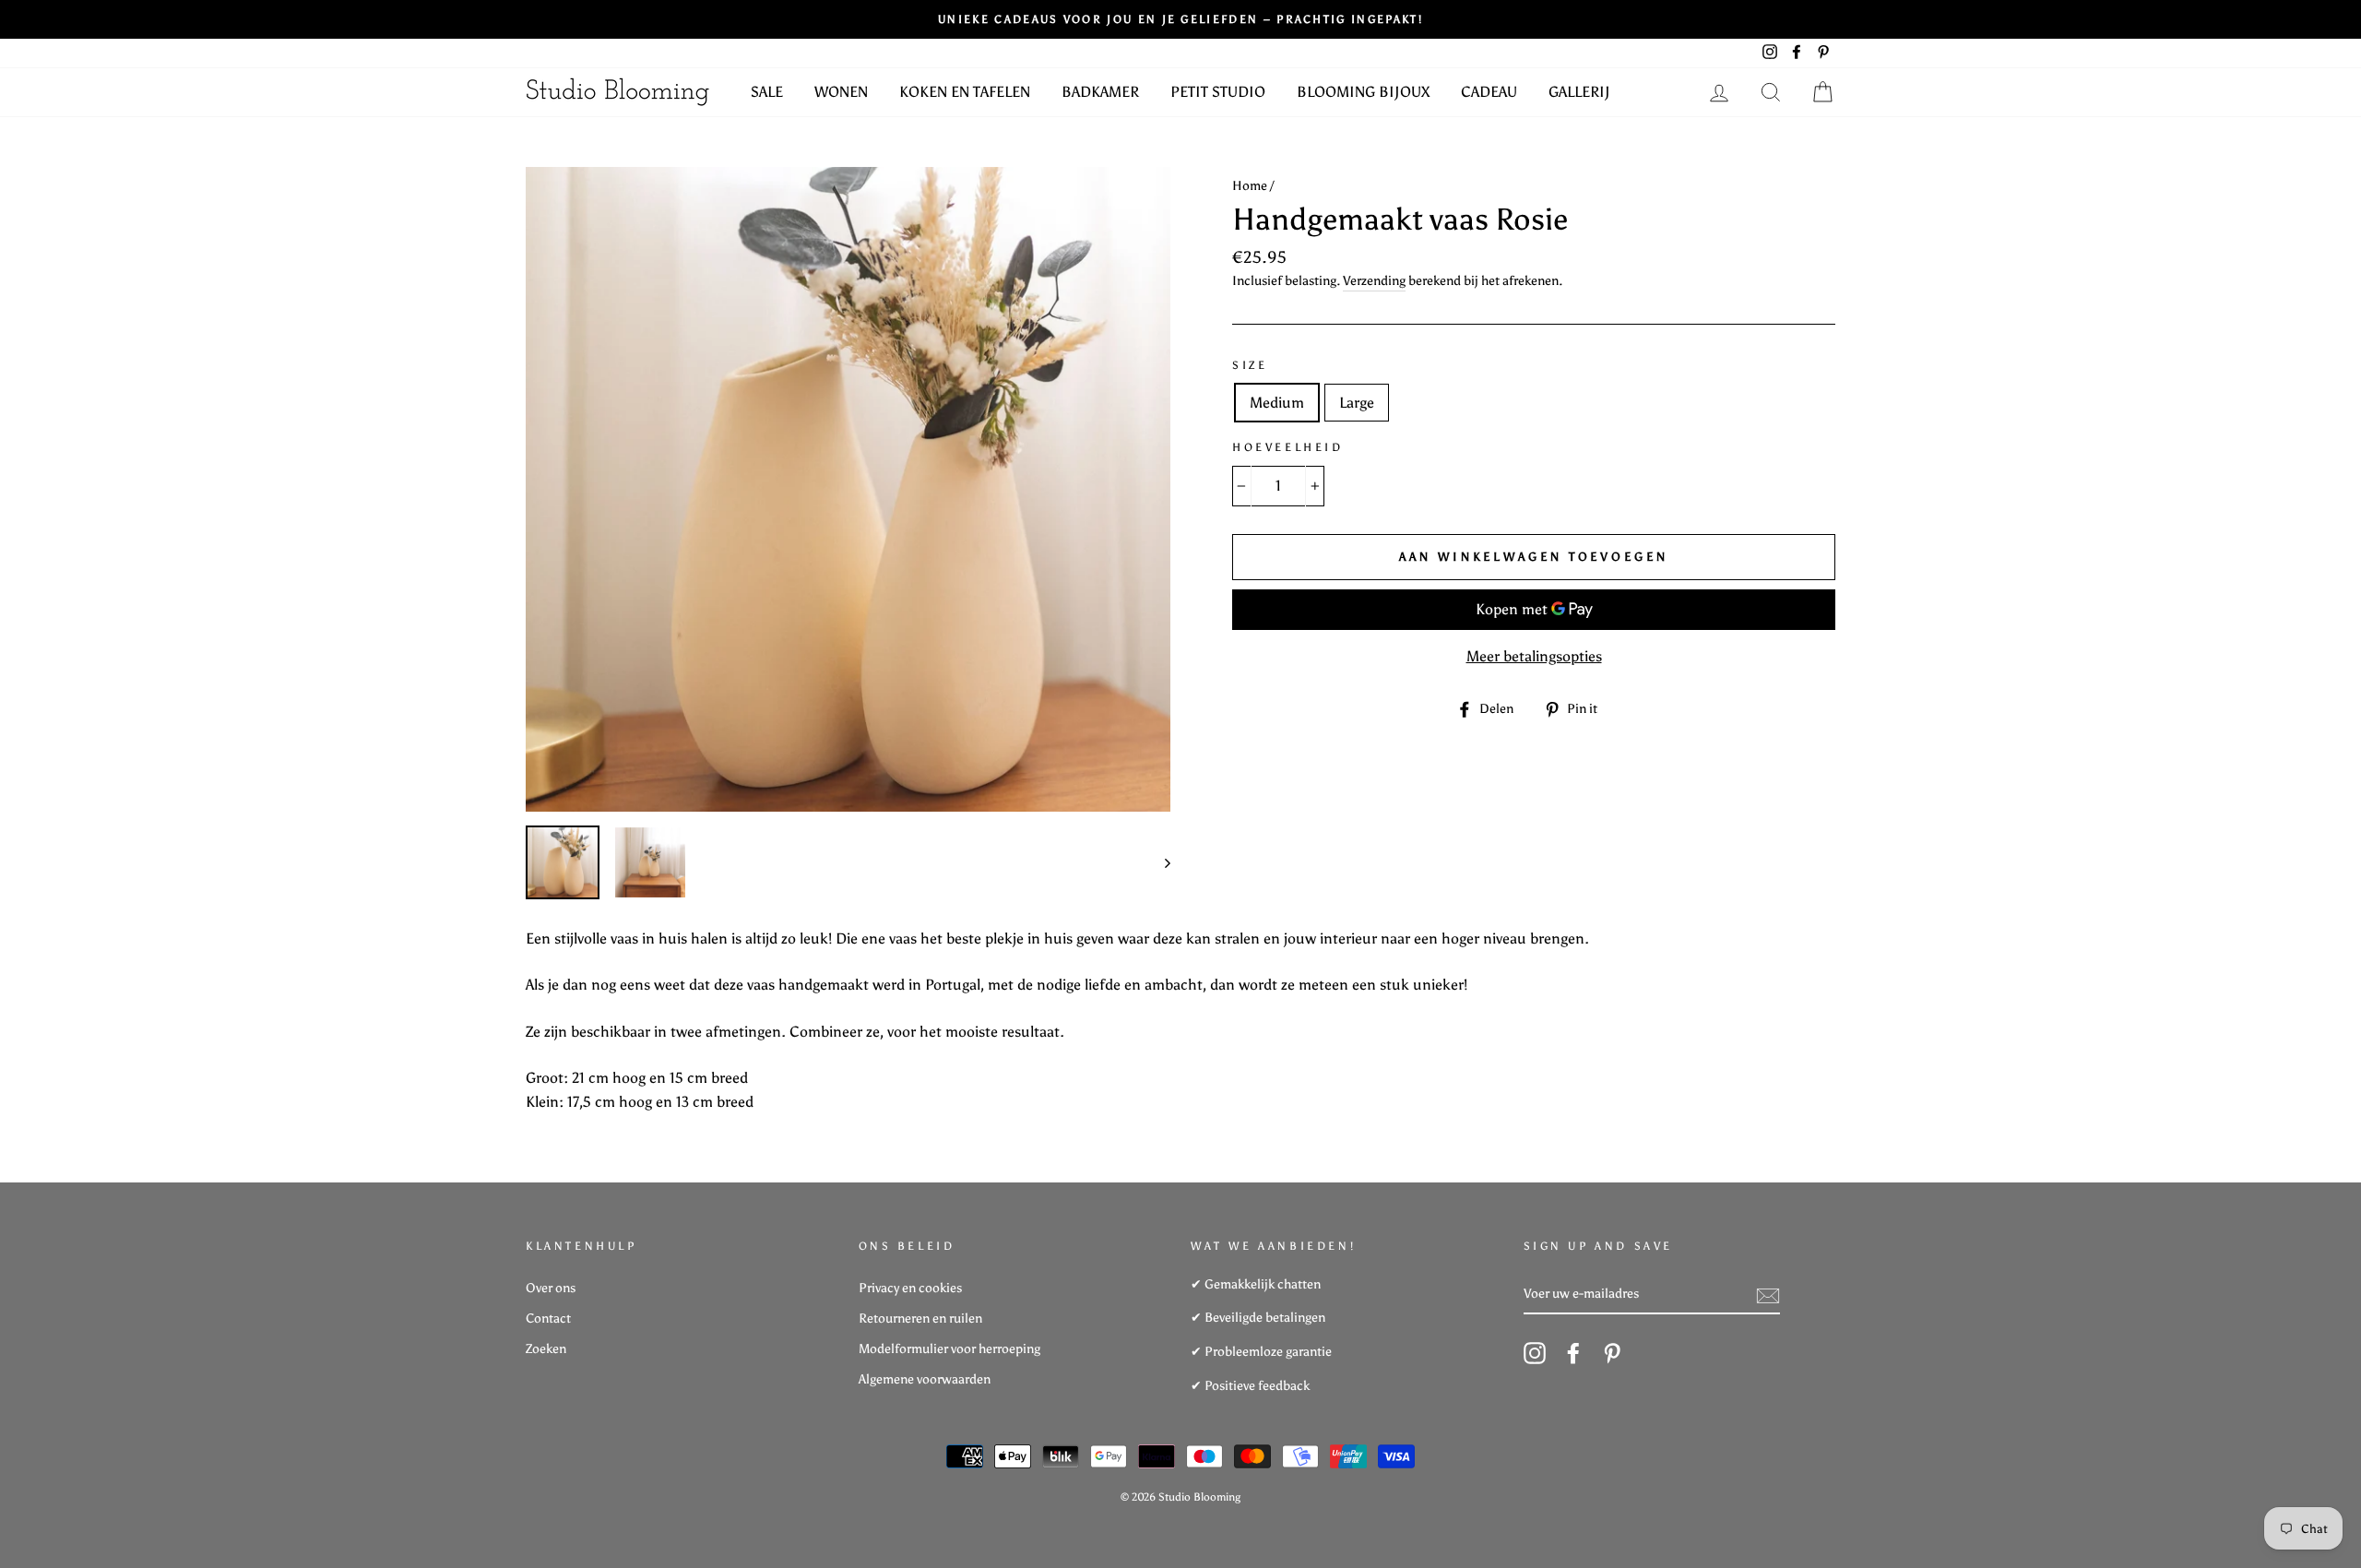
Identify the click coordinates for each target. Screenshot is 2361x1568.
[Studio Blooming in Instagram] (1535, 1353)
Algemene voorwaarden (925, 1379)
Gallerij (1579, 92)
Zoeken (546, 1349)
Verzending (1374, 281)
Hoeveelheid (1288, 447)
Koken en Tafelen (965, 92)
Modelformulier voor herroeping (949, 1349)
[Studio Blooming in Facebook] (1573, 1353)
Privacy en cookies (910, 1288)
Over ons (551, 1288)
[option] (848, 489)
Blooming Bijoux (1363, 92)
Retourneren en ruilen (920, 1319)
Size (1250, 365)
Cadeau (1489, 92)
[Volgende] (1159, 862)
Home (1250, 186)
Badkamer (1100, 92)
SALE (767, 92)
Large (1357, 403)
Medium (1277, 403)
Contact (548, 1319)
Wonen (841, 92)
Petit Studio (1218, 92)
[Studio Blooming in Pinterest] (1612, 1353)
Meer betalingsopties (1534, 656)
